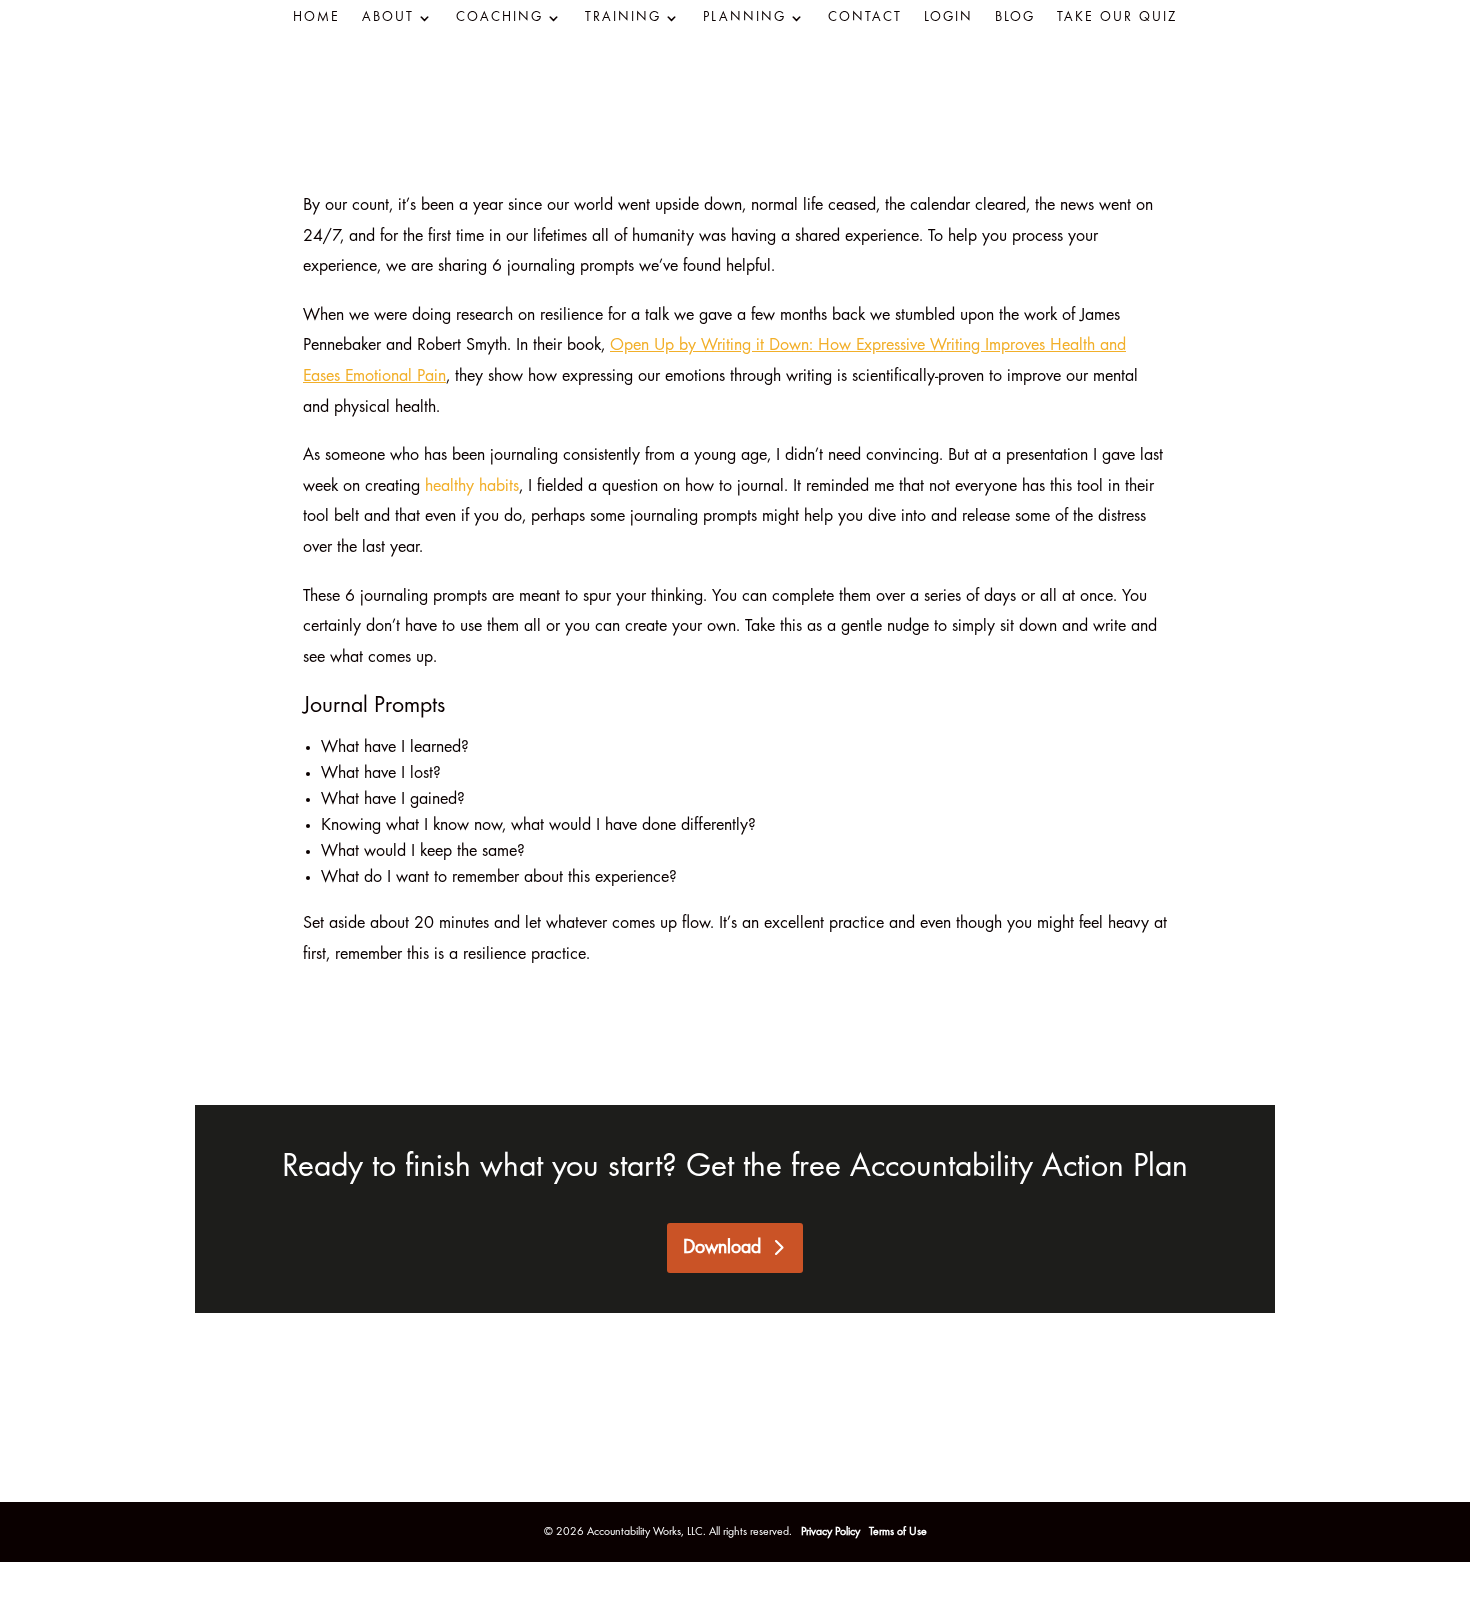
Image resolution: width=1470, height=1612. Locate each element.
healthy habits (472, 487)
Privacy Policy (832, 1532)
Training (623, 18)
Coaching (499, 18)
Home (316, 18)
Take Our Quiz (1117, 18)
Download (722, 1248)
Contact (865, 18)
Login (948, 18)
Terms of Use (898, 1532)
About (388, 18)
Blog (1015, 18)
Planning (744, 18)
